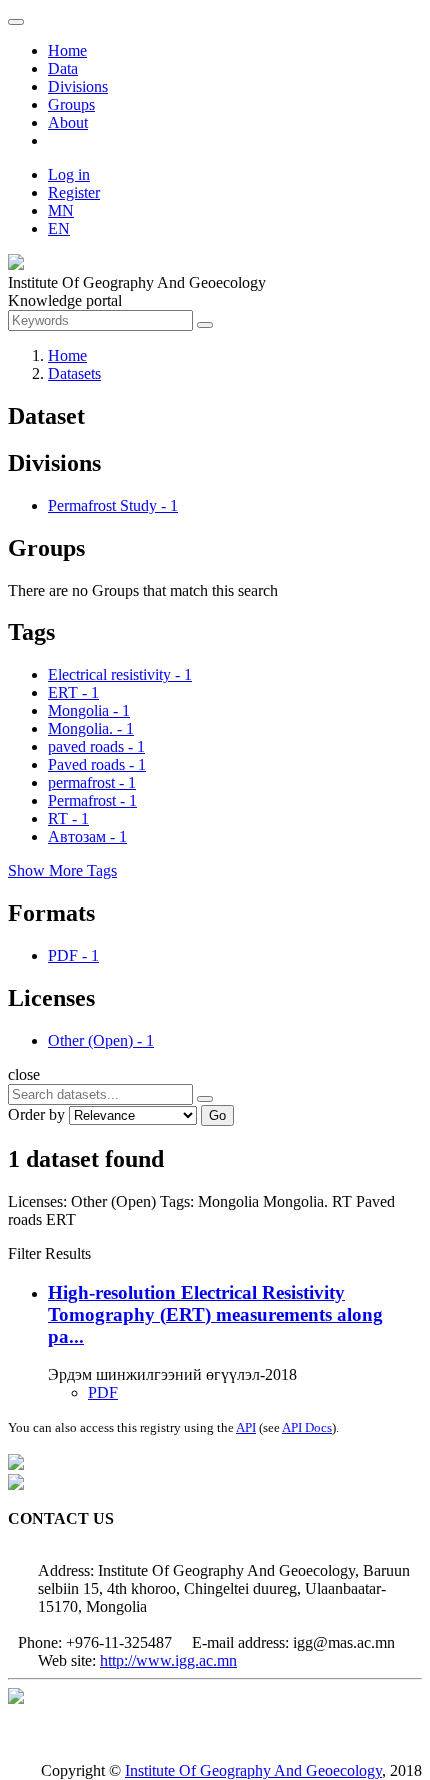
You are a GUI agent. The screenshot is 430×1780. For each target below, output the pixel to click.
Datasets (74, 373)
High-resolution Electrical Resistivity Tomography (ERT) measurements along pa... (215, 1314)
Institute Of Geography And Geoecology (253, 1770)
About (68, 122)
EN (59, 228)
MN (61, 210)
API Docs (307, 1427)
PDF (103, 1392)
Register (74, 192)
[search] (205, 1099)
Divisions (78, 86)
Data (63, 68)
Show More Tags (62, 870)
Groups (71, 104)
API (246, 1427)
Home (67, 50)
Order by (36, 1114)
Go (217, 1115)
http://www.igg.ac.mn (168, 1660)
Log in (69, 174)
